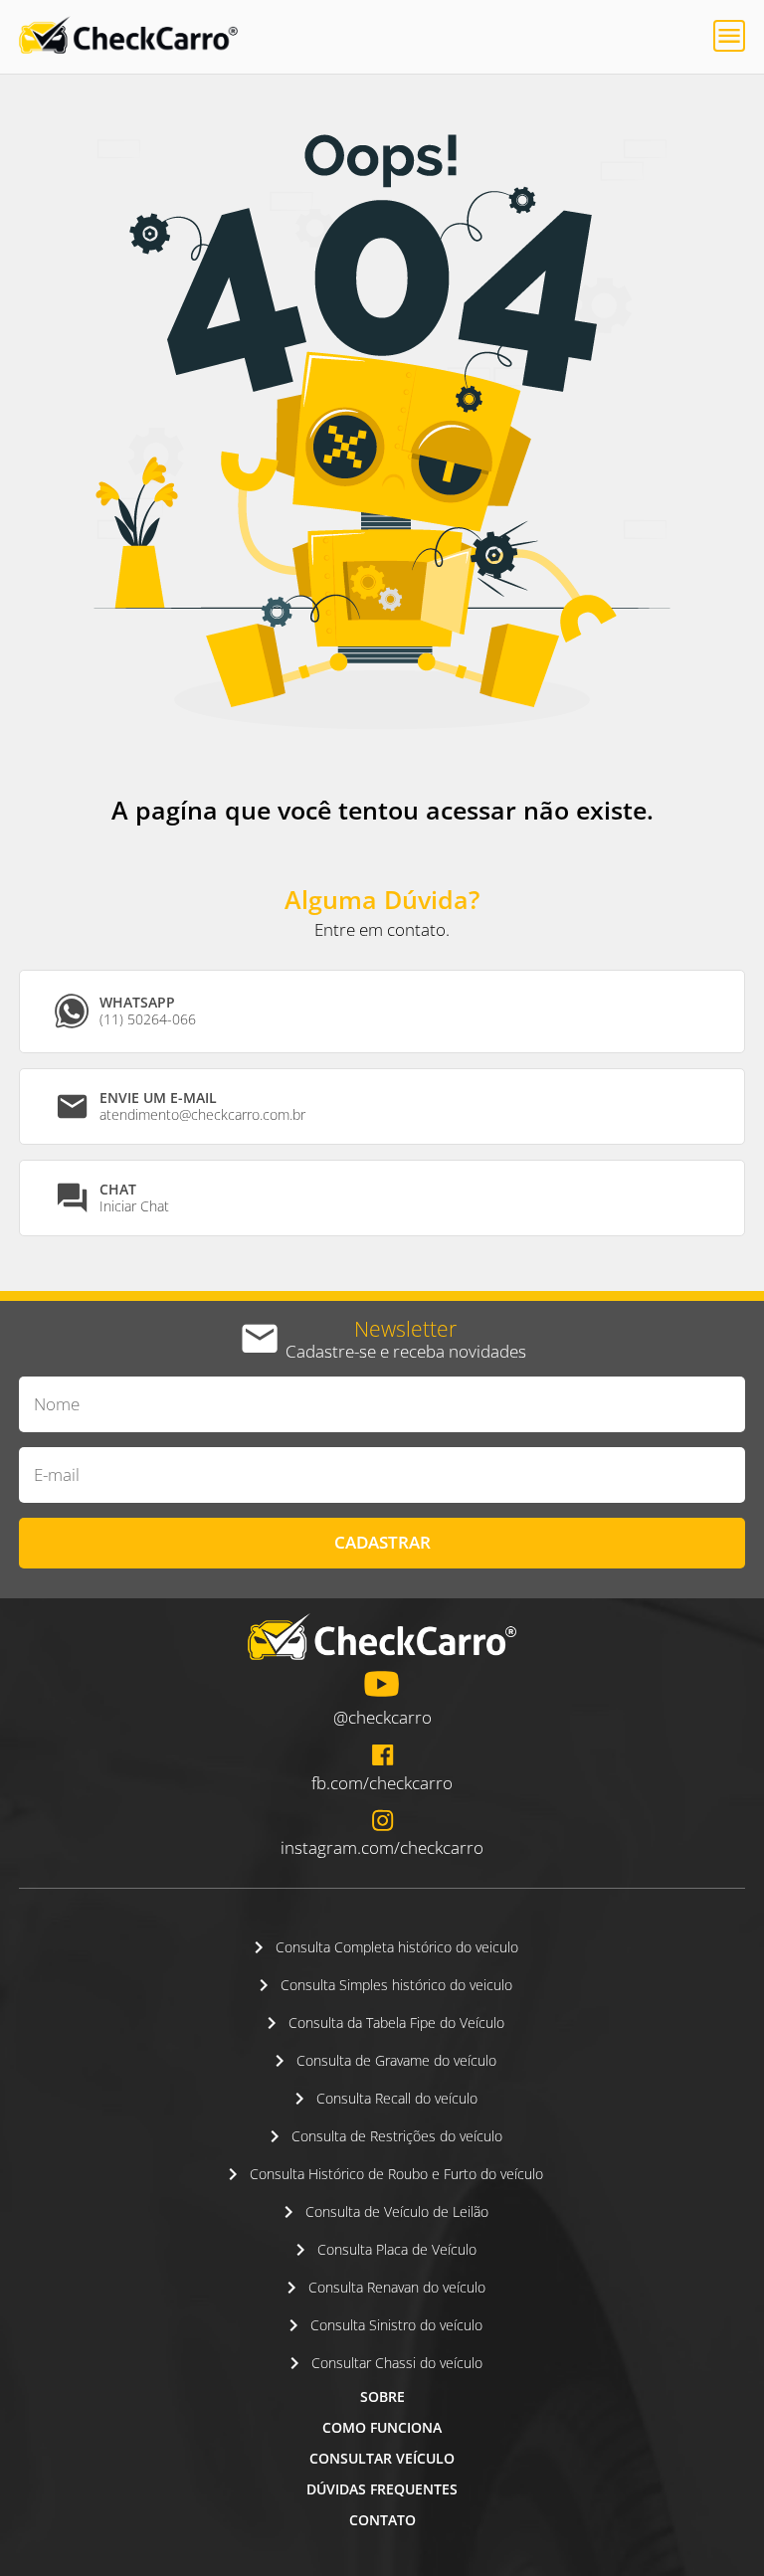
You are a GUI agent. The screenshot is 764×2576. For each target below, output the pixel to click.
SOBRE (382, 2396)
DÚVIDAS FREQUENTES (382, 2489)
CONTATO (382, 2520)
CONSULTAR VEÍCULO (382, 2458)
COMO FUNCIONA (382, 2427)
